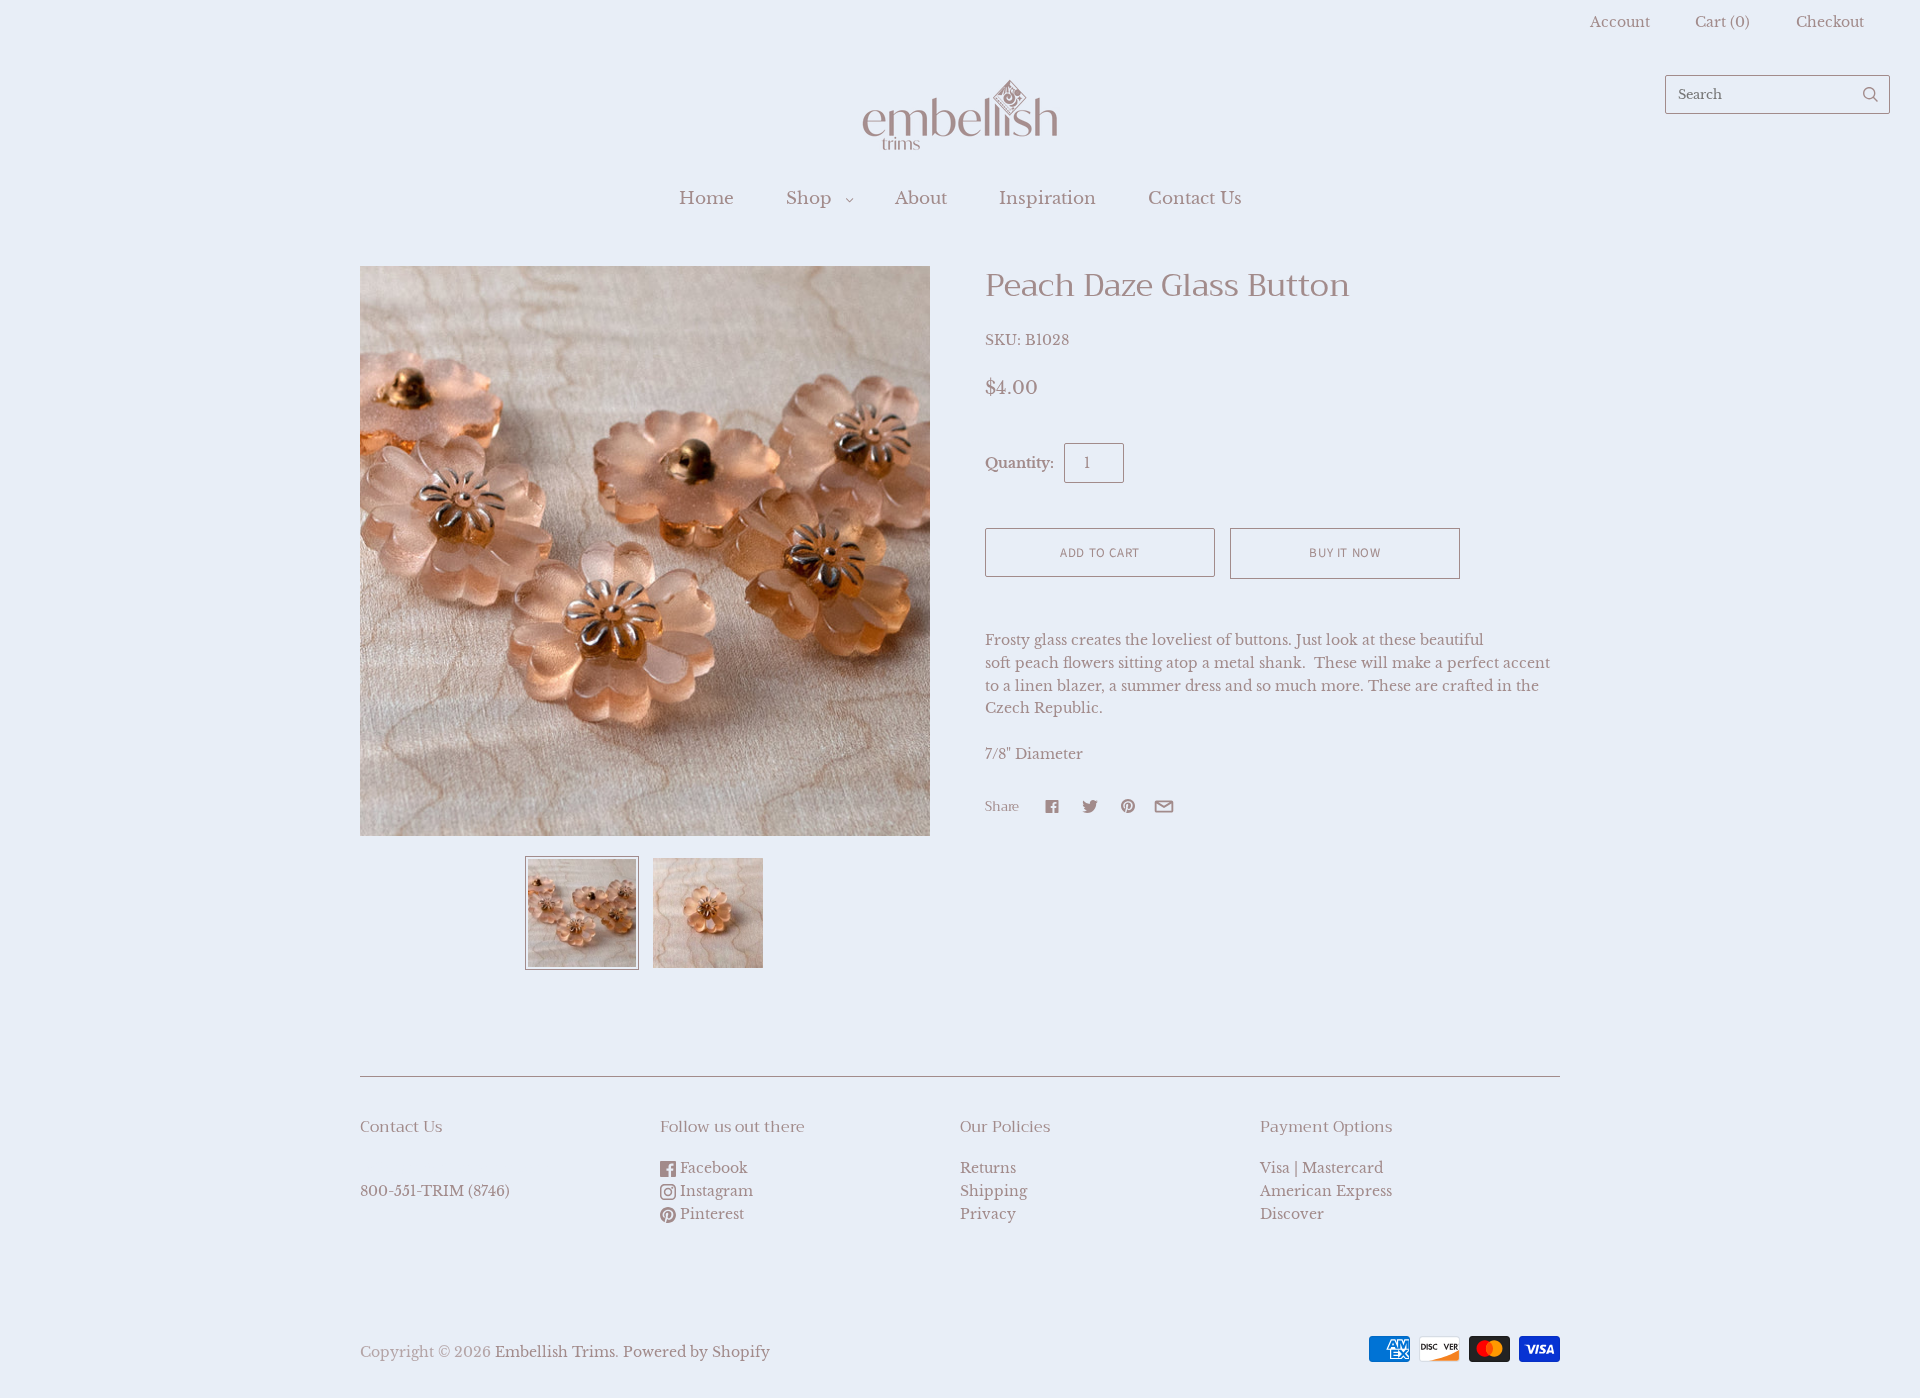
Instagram (714, 1191)
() (1722, 22)
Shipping (993, 1191)
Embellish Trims (555, 1352)
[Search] (1870, 94)
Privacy (988, 1214)
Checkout (1830, 22)
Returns (988, 1168)
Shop (809, 198)
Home (706, 198)
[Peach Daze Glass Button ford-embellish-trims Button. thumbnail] (582, 913)
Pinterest (710, 1214)
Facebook (712, 1168)
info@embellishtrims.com (454, 1168)
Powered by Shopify (696, 1352)
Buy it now (1345, 553)
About (921, 198)
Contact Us (1195, 198)
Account (1620, 22)
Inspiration (1047, 198)
